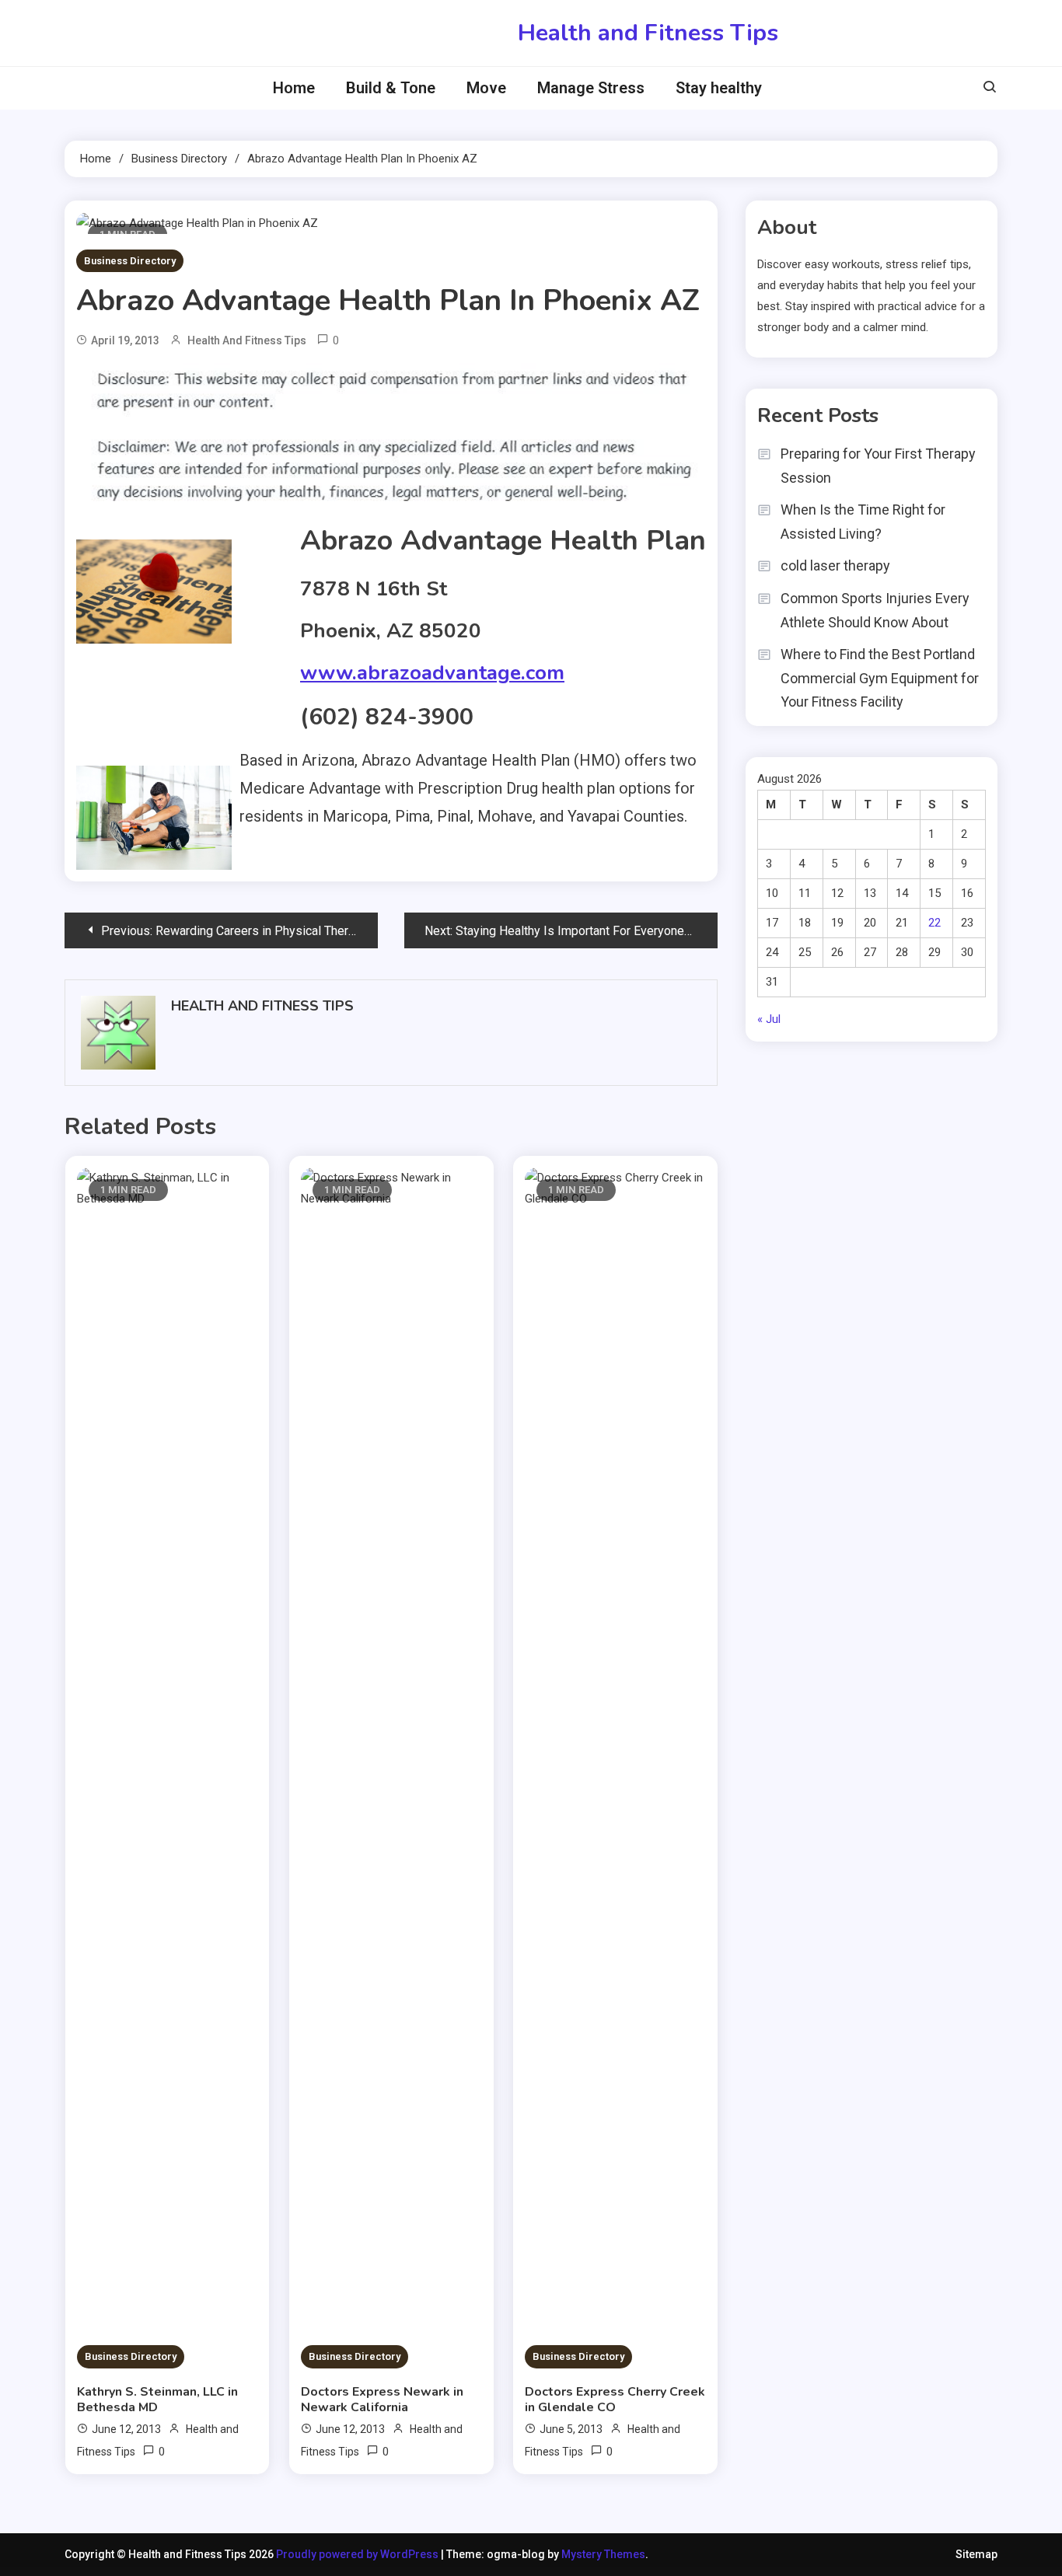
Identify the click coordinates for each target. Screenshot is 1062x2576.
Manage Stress (591, 88)
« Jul (769, 1019)
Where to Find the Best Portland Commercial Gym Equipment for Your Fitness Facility (880, 678)
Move (486, 88)
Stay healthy (719, 88)
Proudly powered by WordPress (358, 2554)
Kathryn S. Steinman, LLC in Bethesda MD (157, 2400)
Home (294, 88)
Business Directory (130, 261)
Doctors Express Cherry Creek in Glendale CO (615, 2400)
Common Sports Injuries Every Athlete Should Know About (875, 610)
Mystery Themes (603, 2554)
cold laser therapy (835, 565)
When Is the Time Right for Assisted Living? (863, 522)
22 (934, 923)
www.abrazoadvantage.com (432, 673)
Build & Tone (391, 88)
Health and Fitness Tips (648, 33)
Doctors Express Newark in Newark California (382, 2400)
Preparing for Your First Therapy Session (878, 466)
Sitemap (976, 2554)
